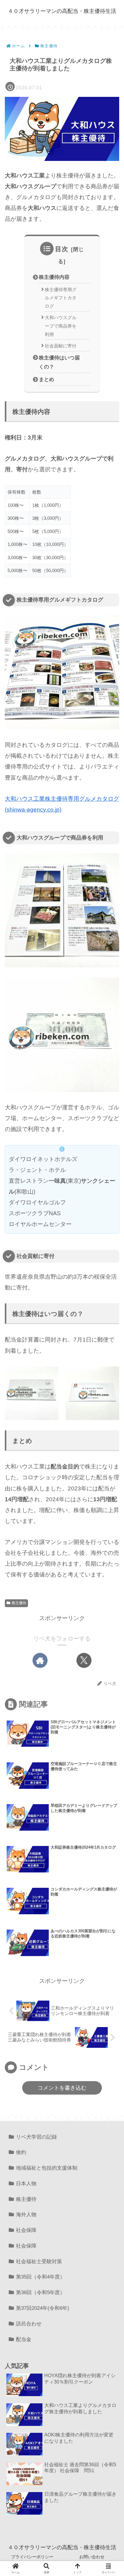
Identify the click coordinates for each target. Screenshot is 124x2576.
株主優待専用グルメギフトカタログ (61, 298)
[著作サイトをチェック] (40, 1660)
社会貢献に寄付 (61, 346)
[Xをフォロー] (84, 1660)
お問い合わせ (92, 2557)
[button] (110, 1485)
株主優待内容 (54, 277)
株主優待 (19, 1603)
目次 (62, 249)
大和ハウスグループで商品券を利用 (61, 326)
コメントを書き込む (62, 2088)
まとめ (46, 379)
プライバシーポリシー (32, 2557)
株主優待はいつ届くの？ (59, 362)
